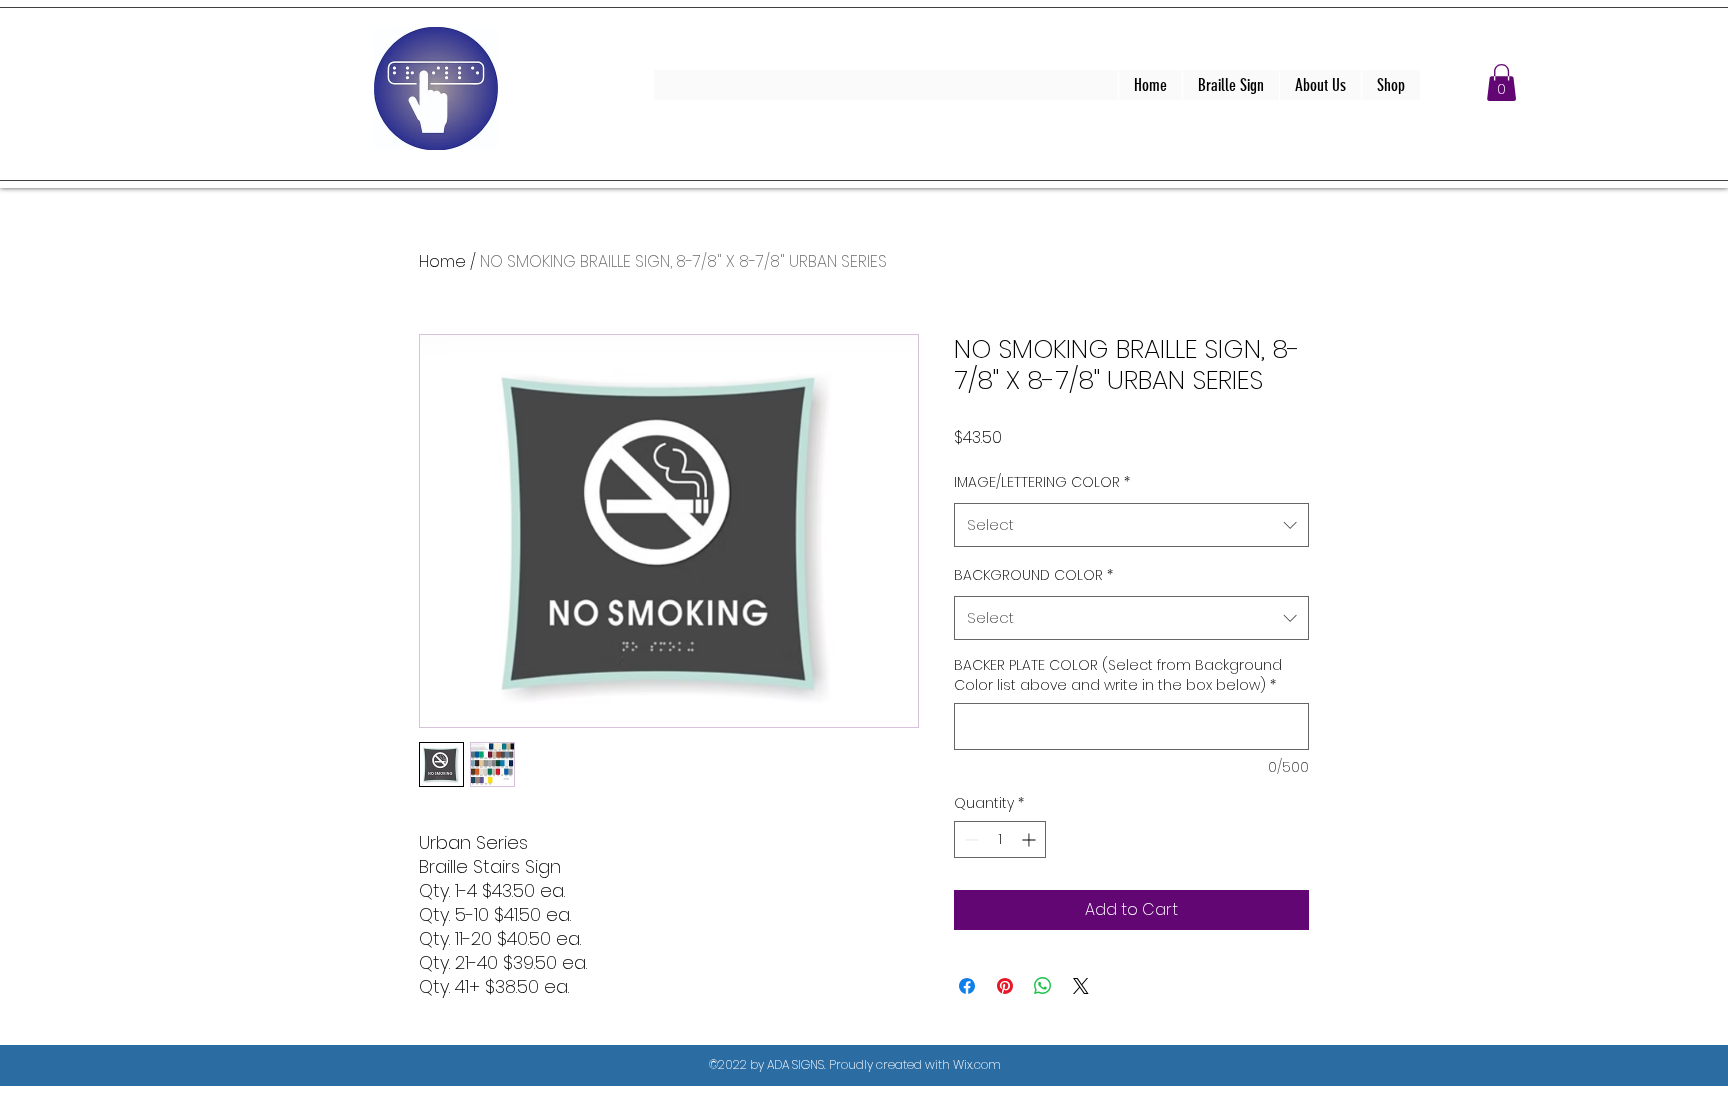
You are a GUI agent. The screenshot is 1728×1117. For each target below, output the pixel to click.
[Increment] (1030, 839)
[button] (1501, 82)
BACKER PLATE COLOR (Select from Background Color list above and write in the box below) (1118, 675)
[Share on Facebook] (967, 986)
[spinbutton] (1000, 839)
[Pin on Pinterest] (1005, 986)
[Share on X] (1081, 986)
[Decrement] (969, 839)
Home (442, 261)
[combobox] (1131, 525)
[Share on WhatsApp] (1043, 986)
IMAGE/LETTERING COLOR (1042, 482)
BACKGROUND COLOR (1033, 575)
